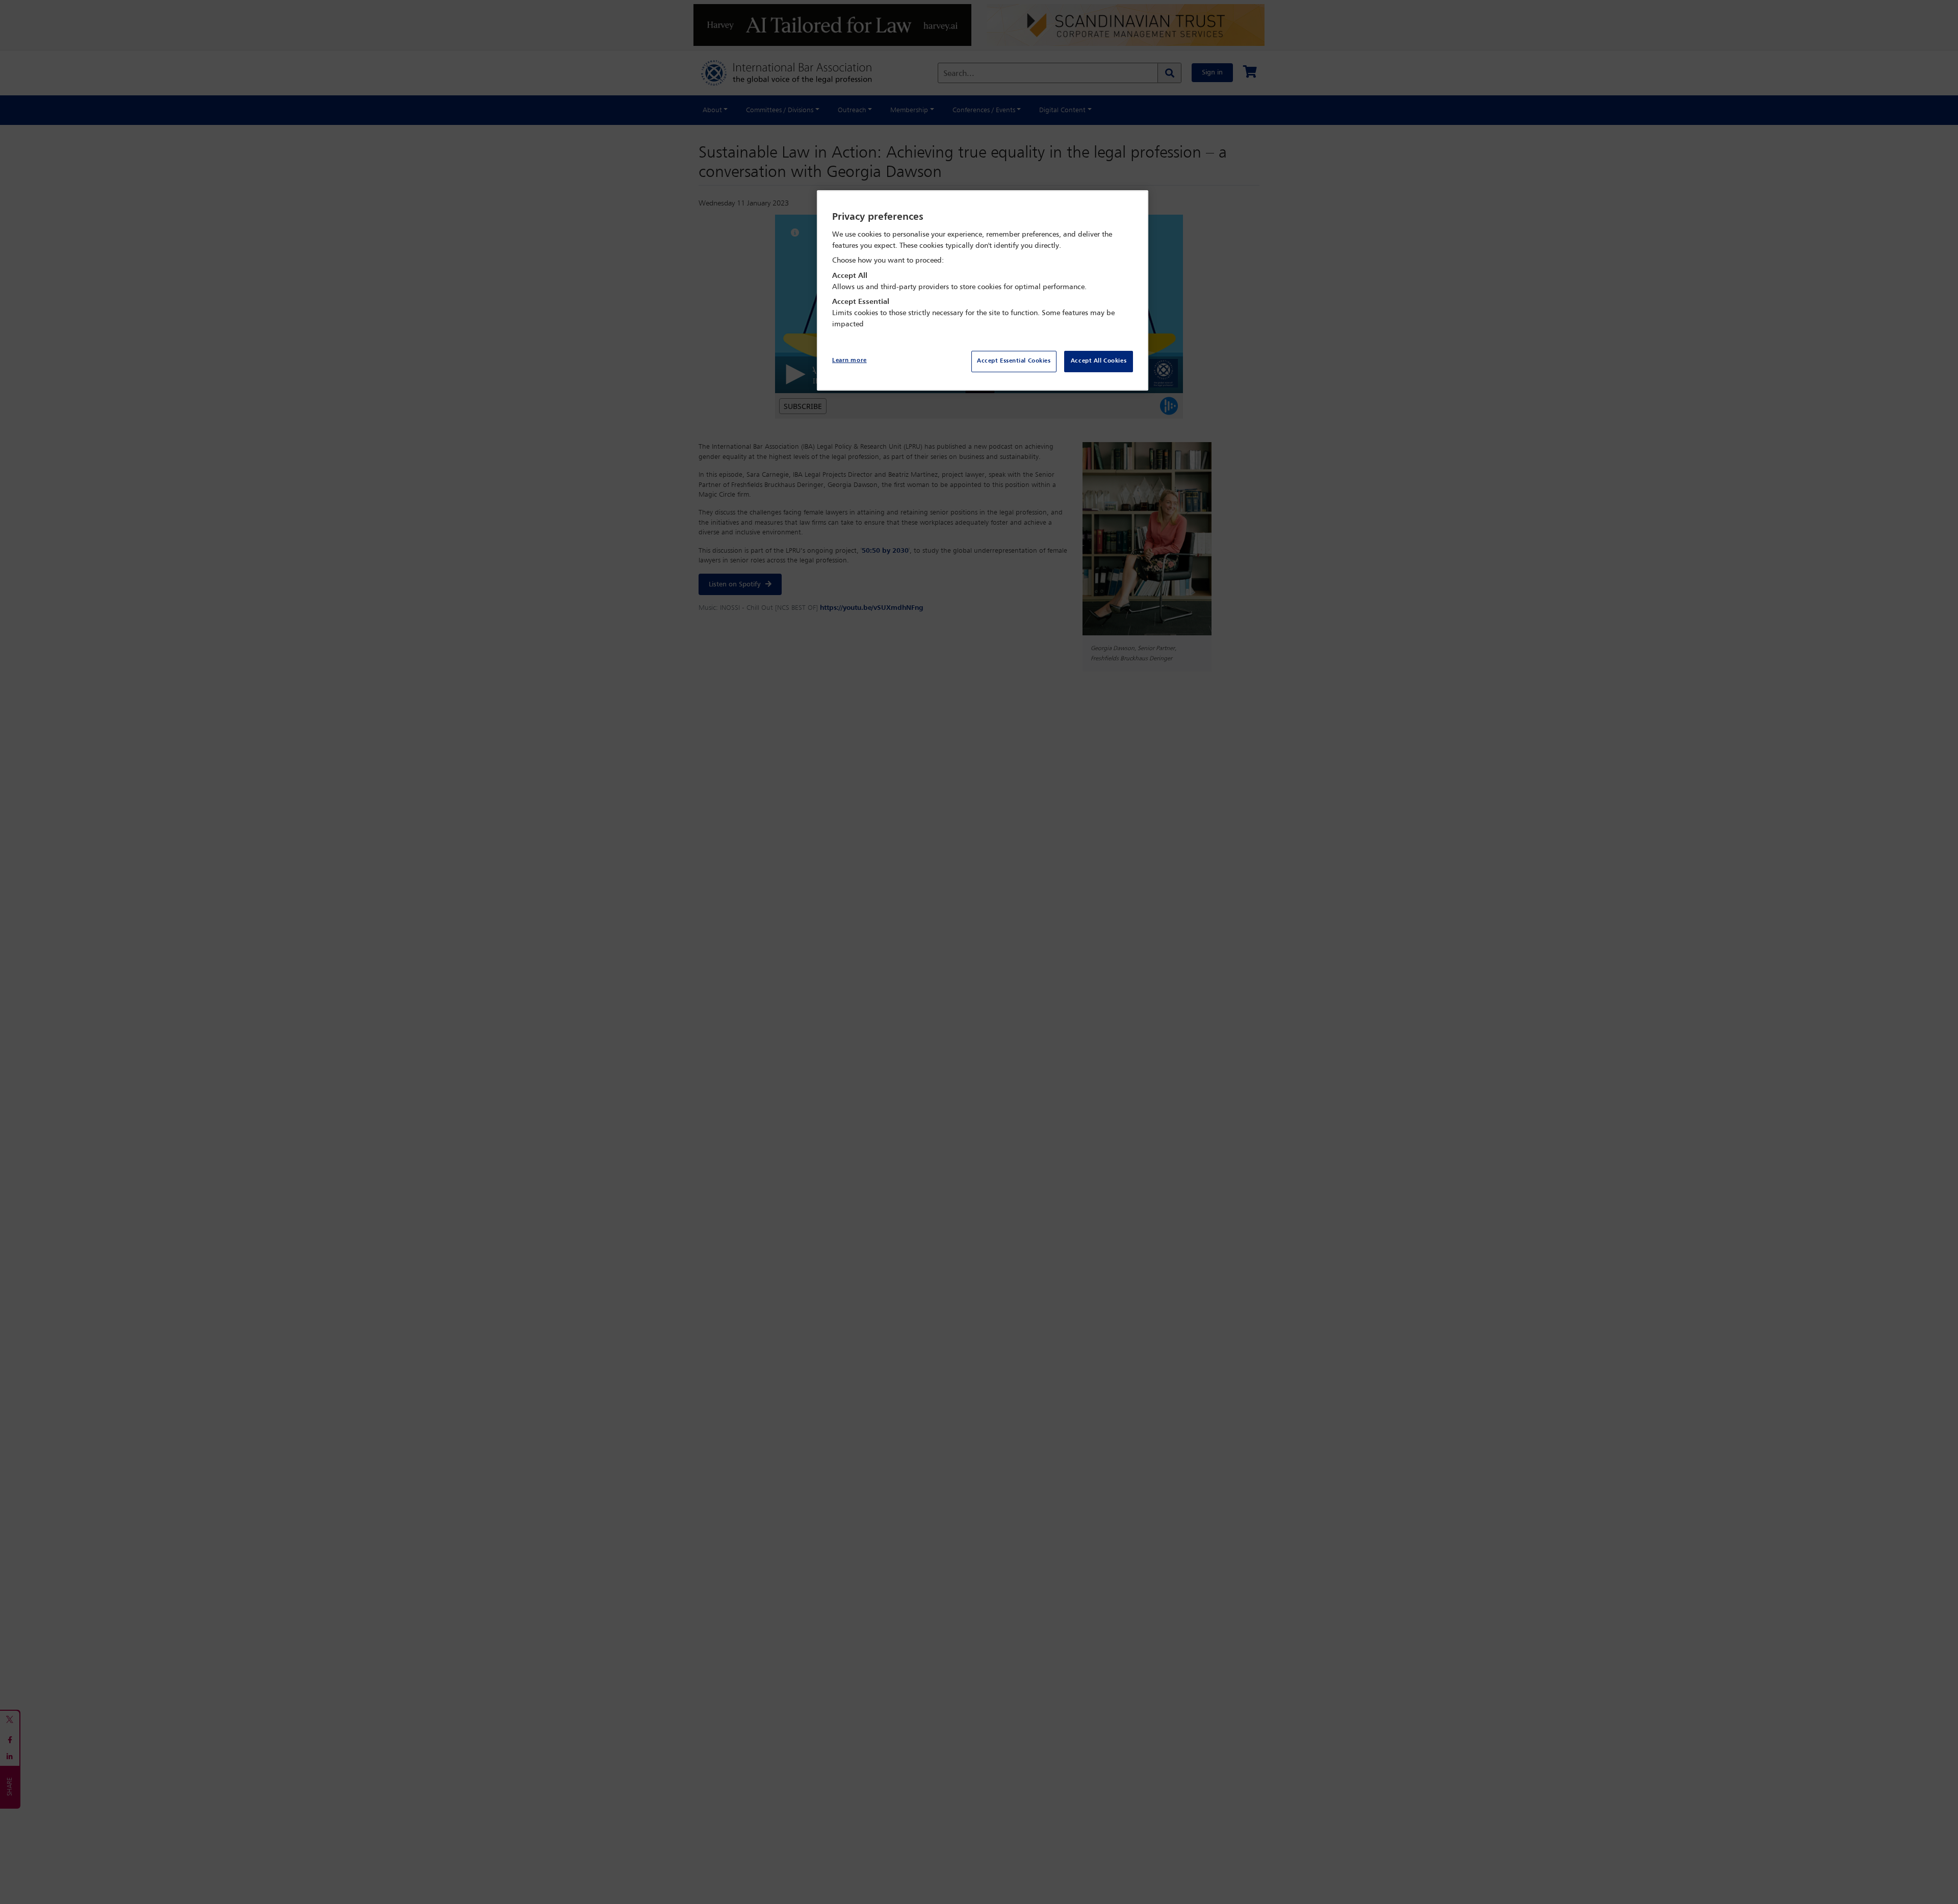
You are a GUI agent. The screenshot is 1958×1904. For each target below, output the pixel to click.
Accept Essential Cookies (1014, 361)
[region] (983, 290)
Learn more (849, 361)
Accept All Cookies (1099, 361)
